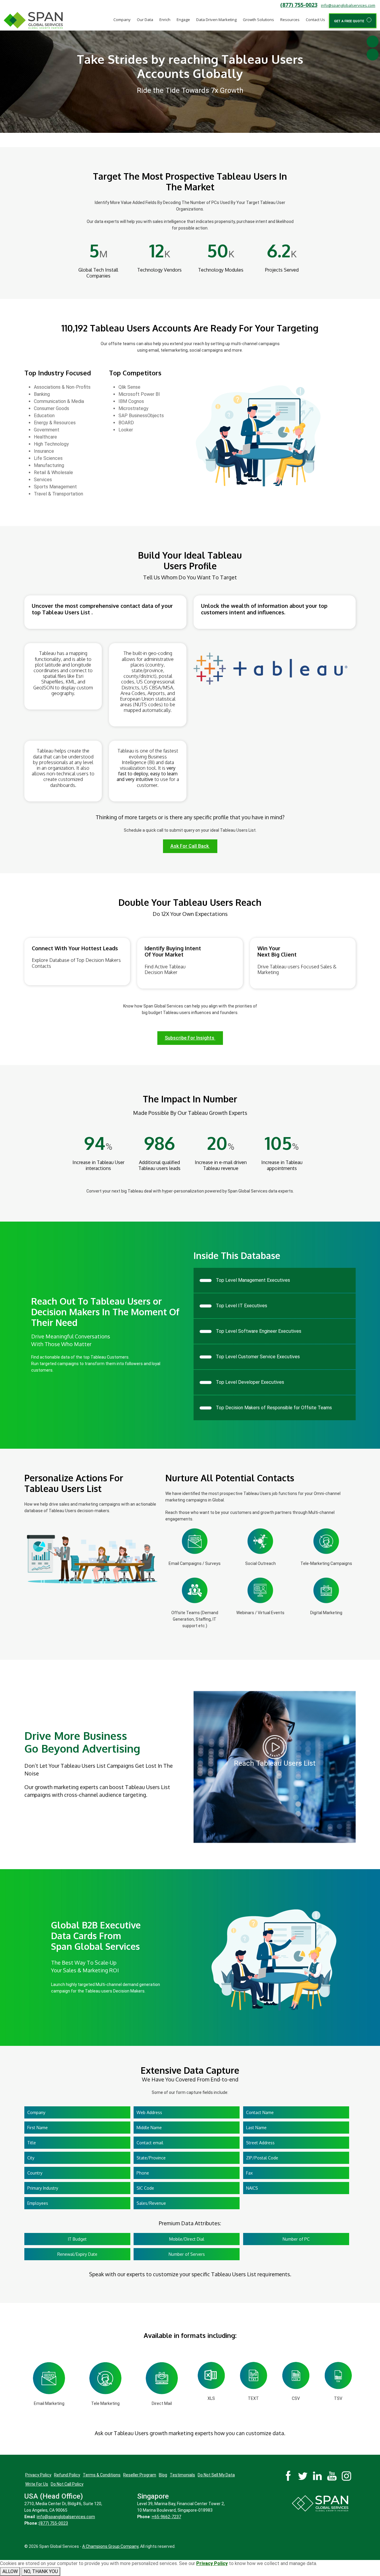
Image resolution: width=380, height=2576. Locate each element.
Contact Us (315, 20)
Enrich (165, 20)
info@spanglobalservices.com (348, 5)
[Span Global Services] (33, 20)
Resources (290, 20)
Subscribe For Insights (190, 1038)
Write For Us (37, 2484)
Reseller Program (140, 2475)
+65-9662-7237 (166, 2517)
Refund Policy (67, 2475)
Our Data (145, 20)
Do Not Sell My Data (216, 2475)
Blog (163, 2475)
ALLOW (10, 2571)
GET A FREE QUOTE (350, 21)
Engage (183, 20)
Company (122, 20)
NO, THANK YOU (41, 2571)
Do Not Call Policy (67, 2484)
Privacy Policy (38, 2475)
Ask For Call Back (190, 846)
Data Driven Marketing (216, 20)
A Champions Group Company (110, 2546)
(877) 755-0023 (299, 5)
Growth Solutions (258, 20)
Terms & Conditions (102, 2475)
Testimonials (182, 2475)
